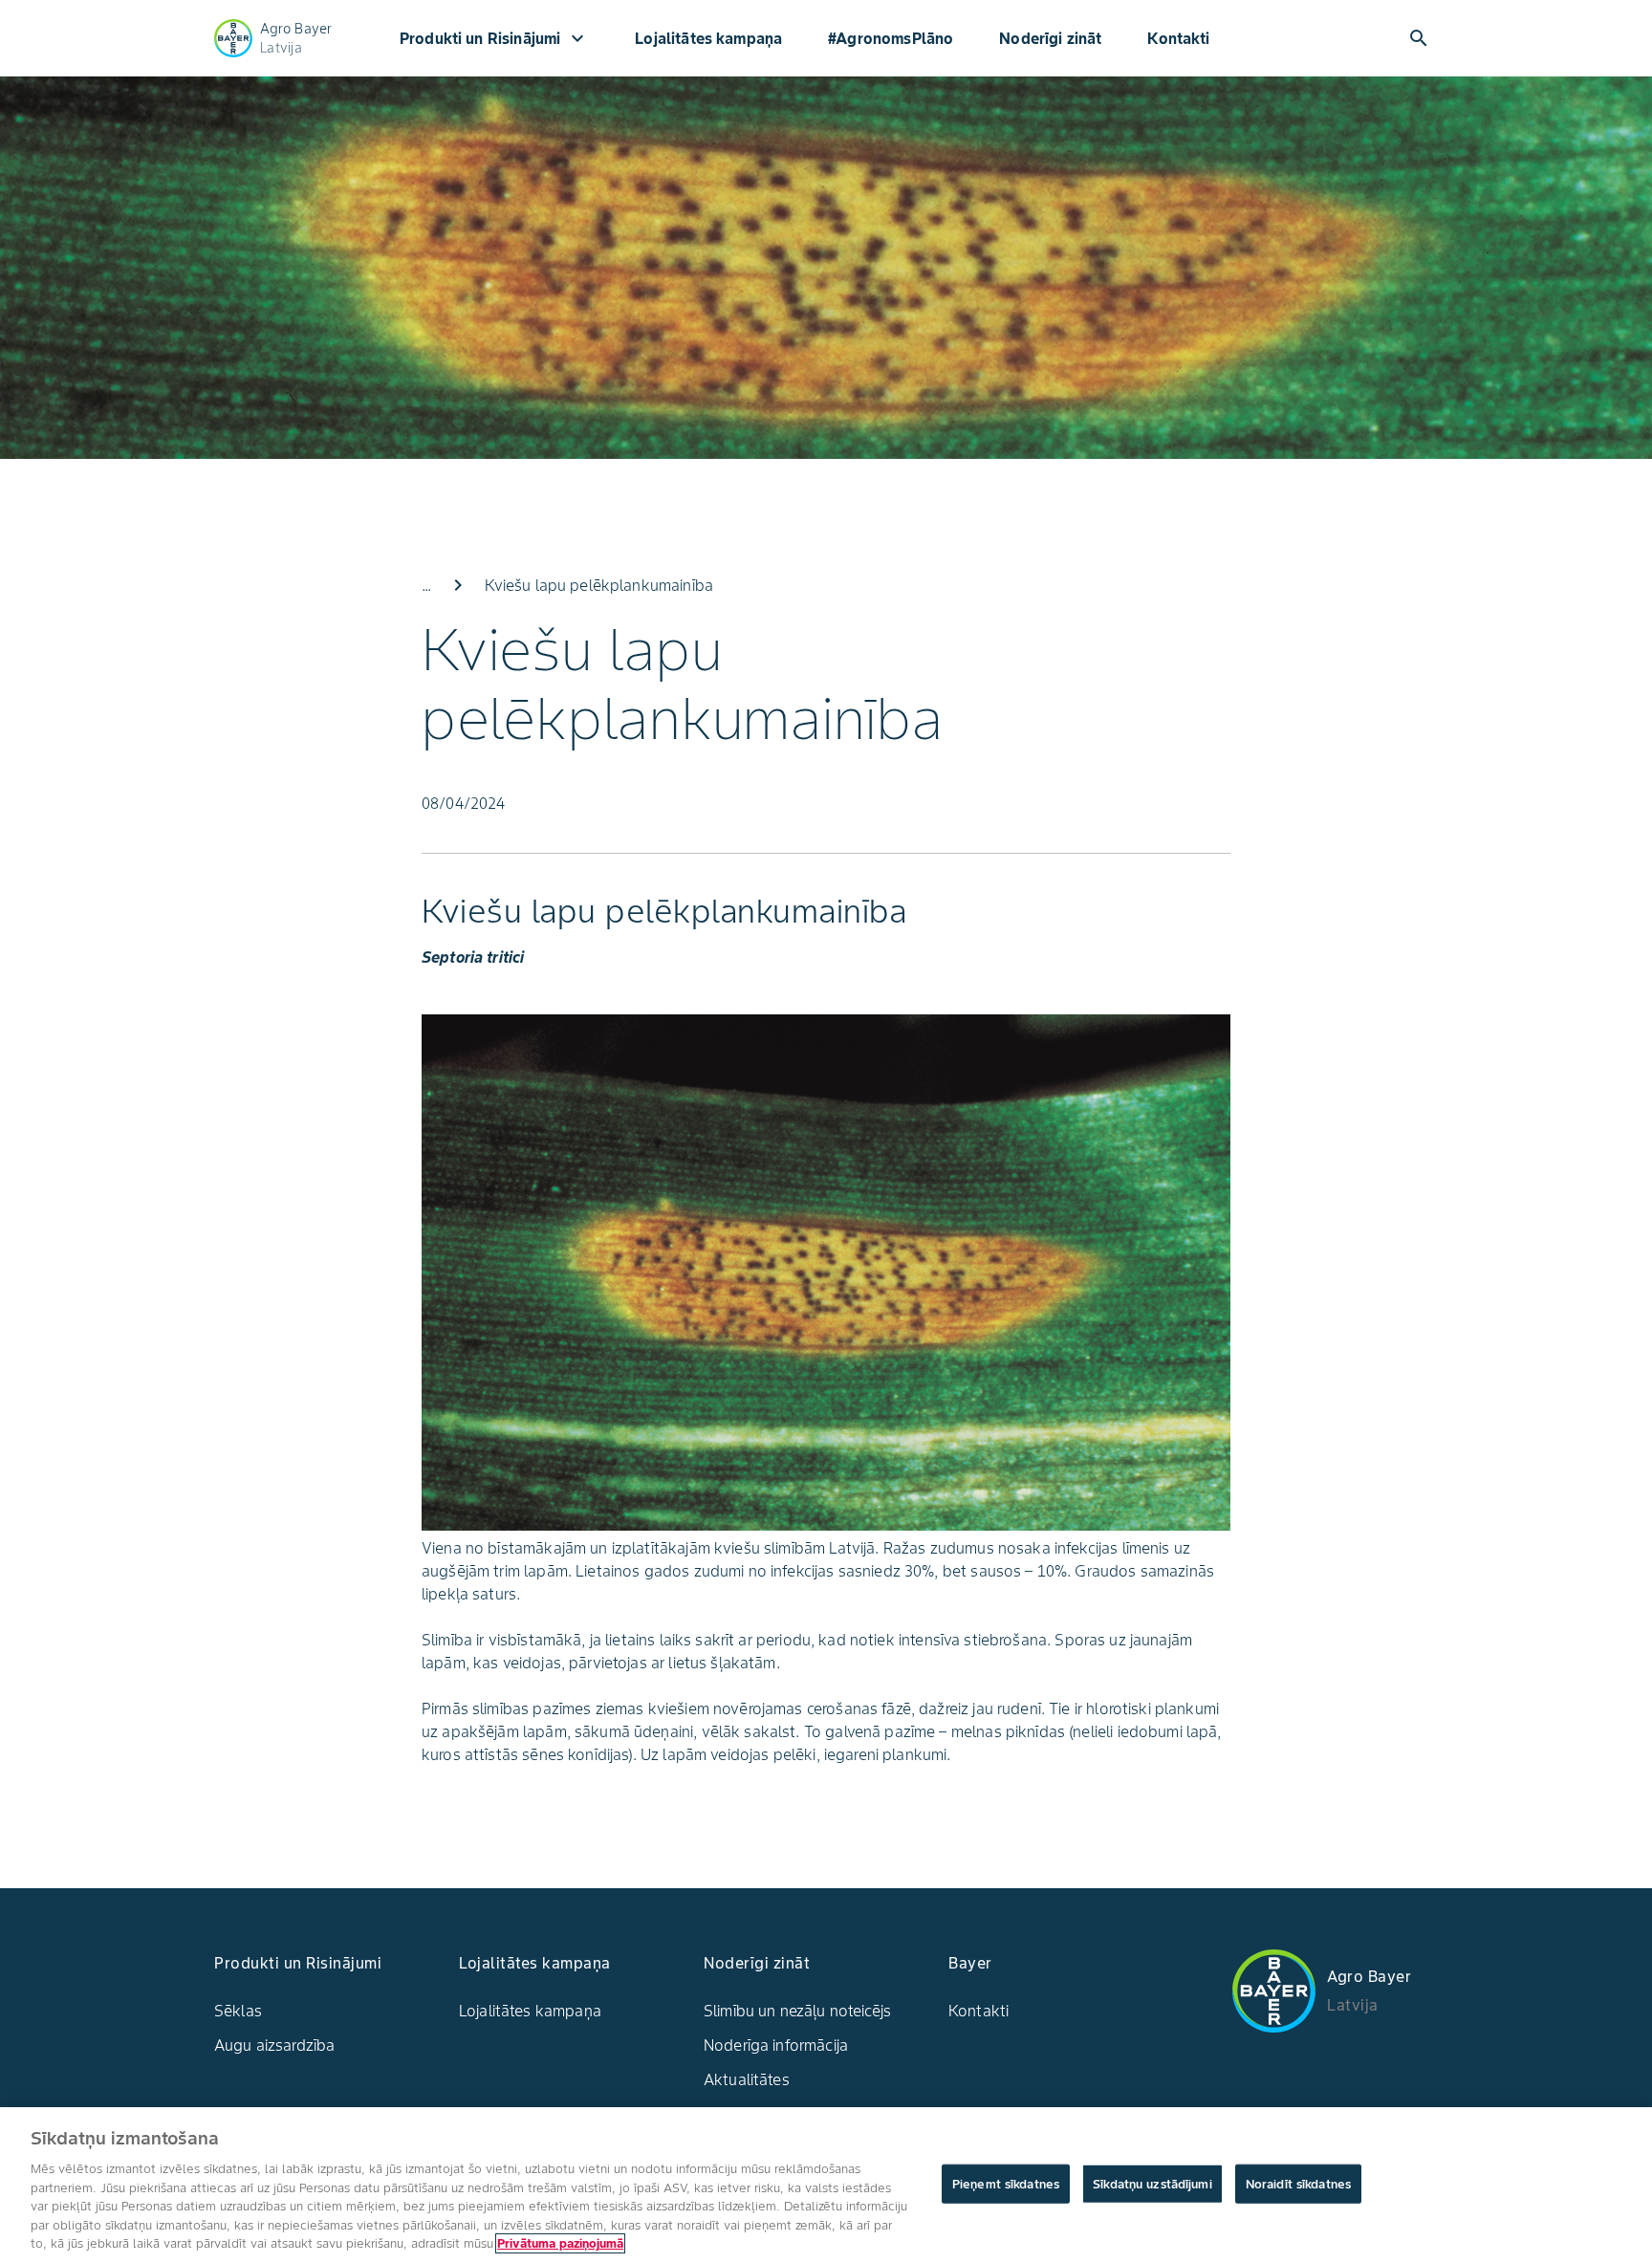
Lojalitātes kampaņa (708, 38)
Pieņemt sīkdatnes (1006, 2183)
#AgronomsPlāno (891, 38)
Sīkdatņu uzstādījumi (1152, 2183)
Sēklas (238, 2011)
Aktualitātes (747, 2079)
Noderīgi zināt (1050, 38)
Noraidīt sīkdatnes (1298, 2183)
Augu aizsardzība (274, 2045)
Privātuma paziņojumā (560, 2243)
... (426, 585)
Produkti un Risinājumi (494, 38)
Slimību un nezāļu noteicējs (797, 2011)
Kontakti (1178, 38)
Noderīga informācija (776, 2045)
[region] (826, 2185)
